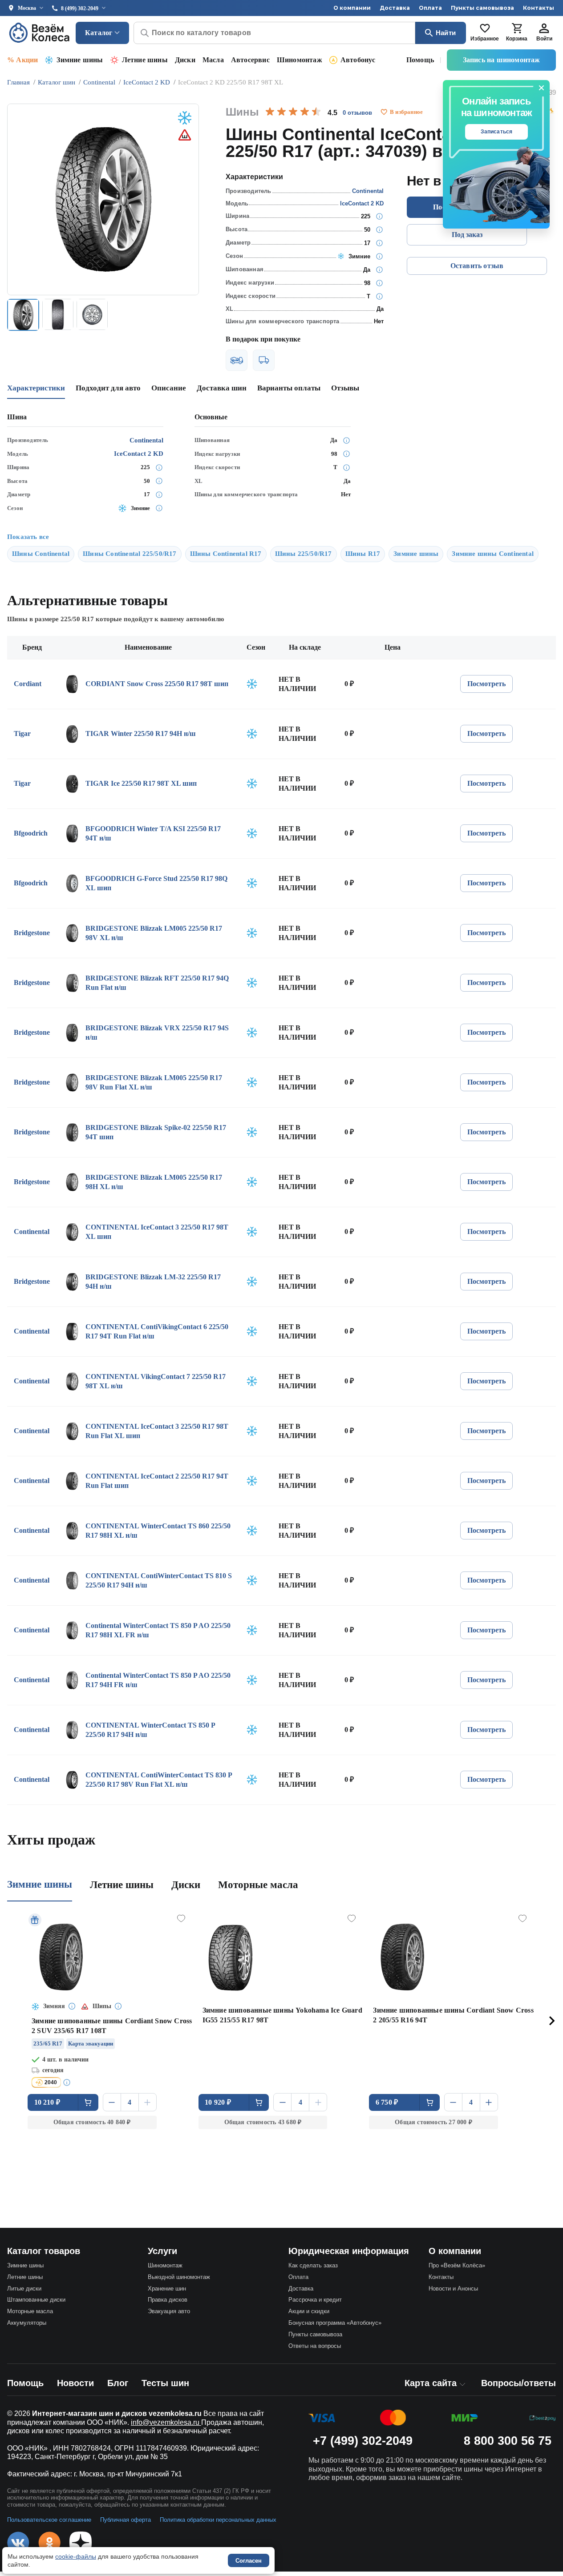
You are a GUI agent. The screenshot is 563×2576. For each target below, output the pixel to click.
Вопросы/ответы (518, 2383)
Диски (185, 60)
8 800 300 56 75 (508, 2441)
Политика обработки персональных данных (218, 2520)
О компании (352, 8)
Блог (118, 2383)
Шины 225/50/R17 (304, 554)
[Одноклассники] (49, 2543)
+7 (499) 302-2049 (363, 2441)
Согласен (249, 2561)
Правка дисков (168, 2300)
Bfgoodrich (31, 833)
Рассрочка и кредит (315, 2300)
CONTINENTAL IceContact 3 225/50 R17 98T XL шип (157, 1232)
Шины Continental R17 (226, 554)
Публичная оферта (126, 2520)
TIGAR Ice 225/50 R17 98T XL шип (141, 783)
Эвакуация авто (169, 2311)
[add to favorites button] (384, 112)
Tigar (22, 733)
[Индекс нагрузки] (379, 283)
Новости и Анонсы (453, 2289)
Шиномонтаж (300, 60)
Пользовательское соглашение (49, 2520)
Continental (368, 191)
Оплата (430, 8)
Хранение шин (167, 2289)
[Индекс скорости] (379, 296)
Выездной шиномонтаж (179, 2277)
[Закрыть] (542, 88)
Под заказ (467, 235)
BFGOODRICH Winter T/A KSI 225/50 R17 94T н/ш (153, 834)
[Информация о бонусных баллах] (68, 2082)
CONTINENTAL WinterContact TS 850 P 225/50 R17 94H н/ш (150, 1730)
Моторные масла (258, 1885)
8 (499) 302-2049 (80, 8)
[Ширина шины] (379, 216)
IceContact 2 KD (362, 203)
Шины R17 (363, 554)
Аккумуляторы (27, 2323)
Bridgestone (32, 933)
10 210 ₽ (47, 2102)
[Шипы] (379, 269)
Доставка (395, 8)
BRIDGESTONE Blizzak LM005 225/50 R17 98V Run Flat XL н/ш (154, 1083)
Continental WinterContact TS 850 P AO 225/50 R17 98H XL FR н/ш (158, 1630)
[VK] (18, 2543)
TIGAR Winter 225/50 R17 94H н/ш (141, 733)
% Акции (22, 60)
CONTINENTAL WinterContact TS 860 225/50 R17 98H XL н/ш (158, 1531)
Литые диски (24, 2289)
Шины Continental (41, 554)
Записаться (497, 132)
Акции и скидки (309, 2311)
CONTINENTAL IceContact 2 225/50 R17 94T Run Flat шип (157, 1481)
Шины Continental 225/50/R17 (130, 554)
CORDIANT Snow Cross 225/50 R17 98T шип (157, 684)
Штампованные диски (36, 2300)
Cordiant (28, 684)
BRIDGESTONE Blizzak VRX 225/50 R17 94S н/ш (157, 1033)
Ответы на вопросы (315, 2346)
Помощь (420, 60)
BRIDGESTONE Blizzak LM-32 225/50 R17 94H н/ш (153, 1282)
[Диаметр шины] (379, 243)
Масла (213, 60)
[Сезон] (379, 256)
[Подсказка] (72, 2007)
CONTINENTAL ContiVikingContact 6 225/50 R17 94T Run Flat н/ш (157, 1332)
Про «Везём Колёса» (457, 2265)
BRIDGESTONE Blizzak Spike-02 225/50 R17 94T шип (156, 1132)
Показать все (28, 537)
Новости (75, 2383)
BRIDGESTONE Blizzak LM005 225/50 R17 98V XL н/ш (154, 933)
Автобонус (358, 60)
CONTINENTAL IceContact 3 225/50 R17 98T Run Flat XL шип (157, 1431)
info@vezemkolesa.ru (166, 2422)
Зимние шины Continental (493, 554)
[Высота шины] (379, 229)
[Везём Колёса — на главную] (40, 33)
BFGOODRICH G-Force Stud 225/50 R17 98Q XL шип (156, 883)
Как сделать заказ (313, 2265)
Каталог (99, 33)
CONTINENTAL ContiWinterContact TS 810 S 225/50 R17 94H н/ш (159, 1581)
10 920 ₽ (218, 2102)
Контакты (539, 8)
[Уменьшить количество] (112, 2102)
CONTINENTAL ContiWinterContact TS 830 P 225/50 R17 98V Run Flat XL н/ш (159, 1780)
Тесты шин (165, 2383)
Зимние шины (80, 60)
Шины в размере (51, 619)
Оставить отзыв (477, 266)
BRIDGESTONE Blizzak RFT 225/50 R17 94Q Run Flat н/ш (157, 983)
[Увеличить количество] (148, 2102)
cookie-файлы (76, 2556)
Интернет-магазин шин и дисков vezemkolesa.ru (117, 2413)
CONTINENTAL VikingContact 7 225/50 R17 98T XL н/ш (156, 1381)
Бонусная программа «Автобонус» (335, 2323)
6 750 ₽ (387, 2102)
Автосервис (250, 60)
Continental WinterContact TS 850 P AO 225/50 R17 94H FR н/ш (158, 1680)
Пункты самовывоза (482, 8)
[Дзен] (81, 2543)
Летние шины (145, 60)
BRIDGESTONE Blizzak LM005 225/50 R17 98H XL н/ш (154, 1182)
